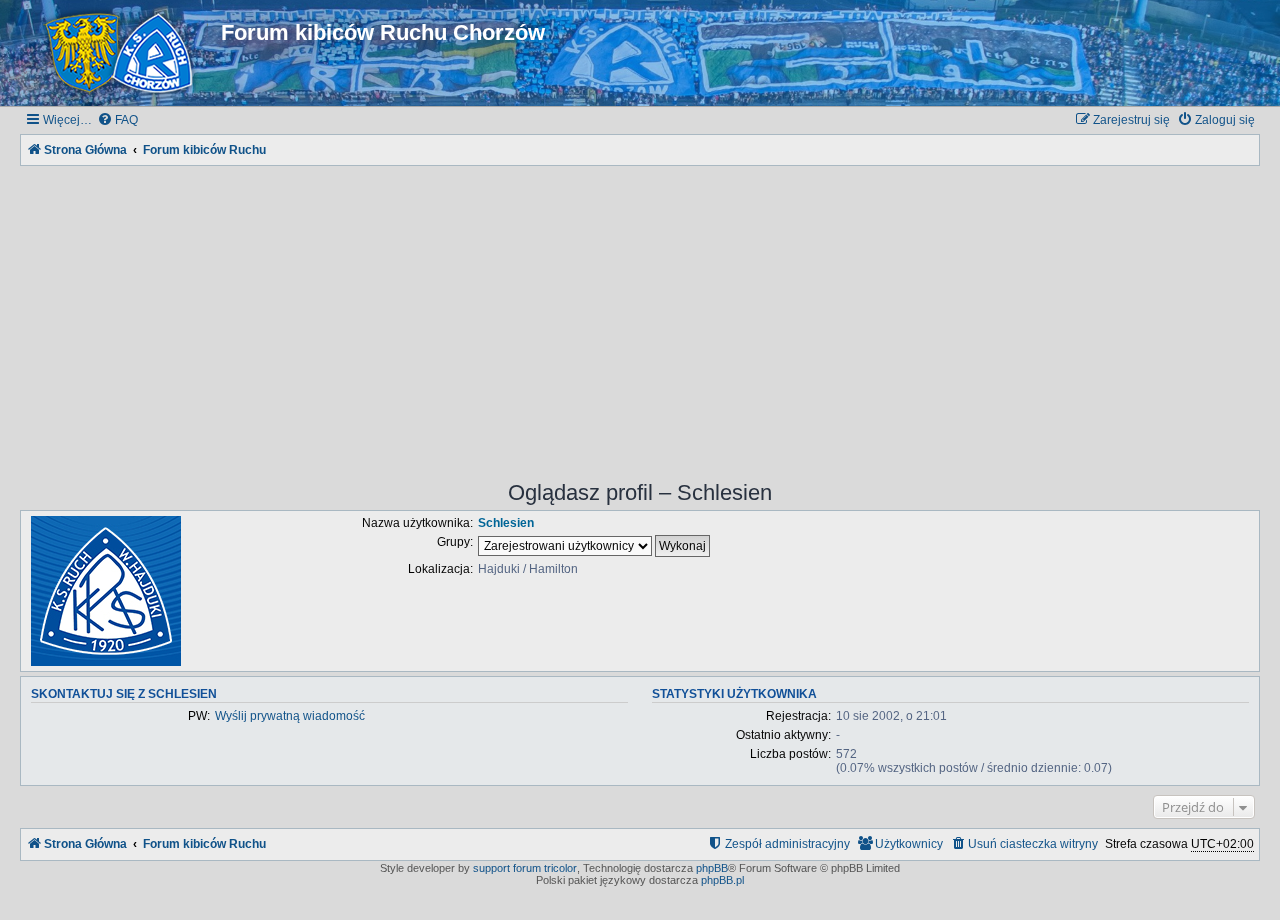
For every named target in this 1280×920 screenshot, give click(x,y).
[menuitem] (117, 120)
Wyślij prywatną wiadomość (290, 716)
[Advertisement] (640, 310)
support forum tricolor (525, 868)
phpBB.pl (722, 880)
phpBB (712, 868)
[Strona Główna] (123, 53)
